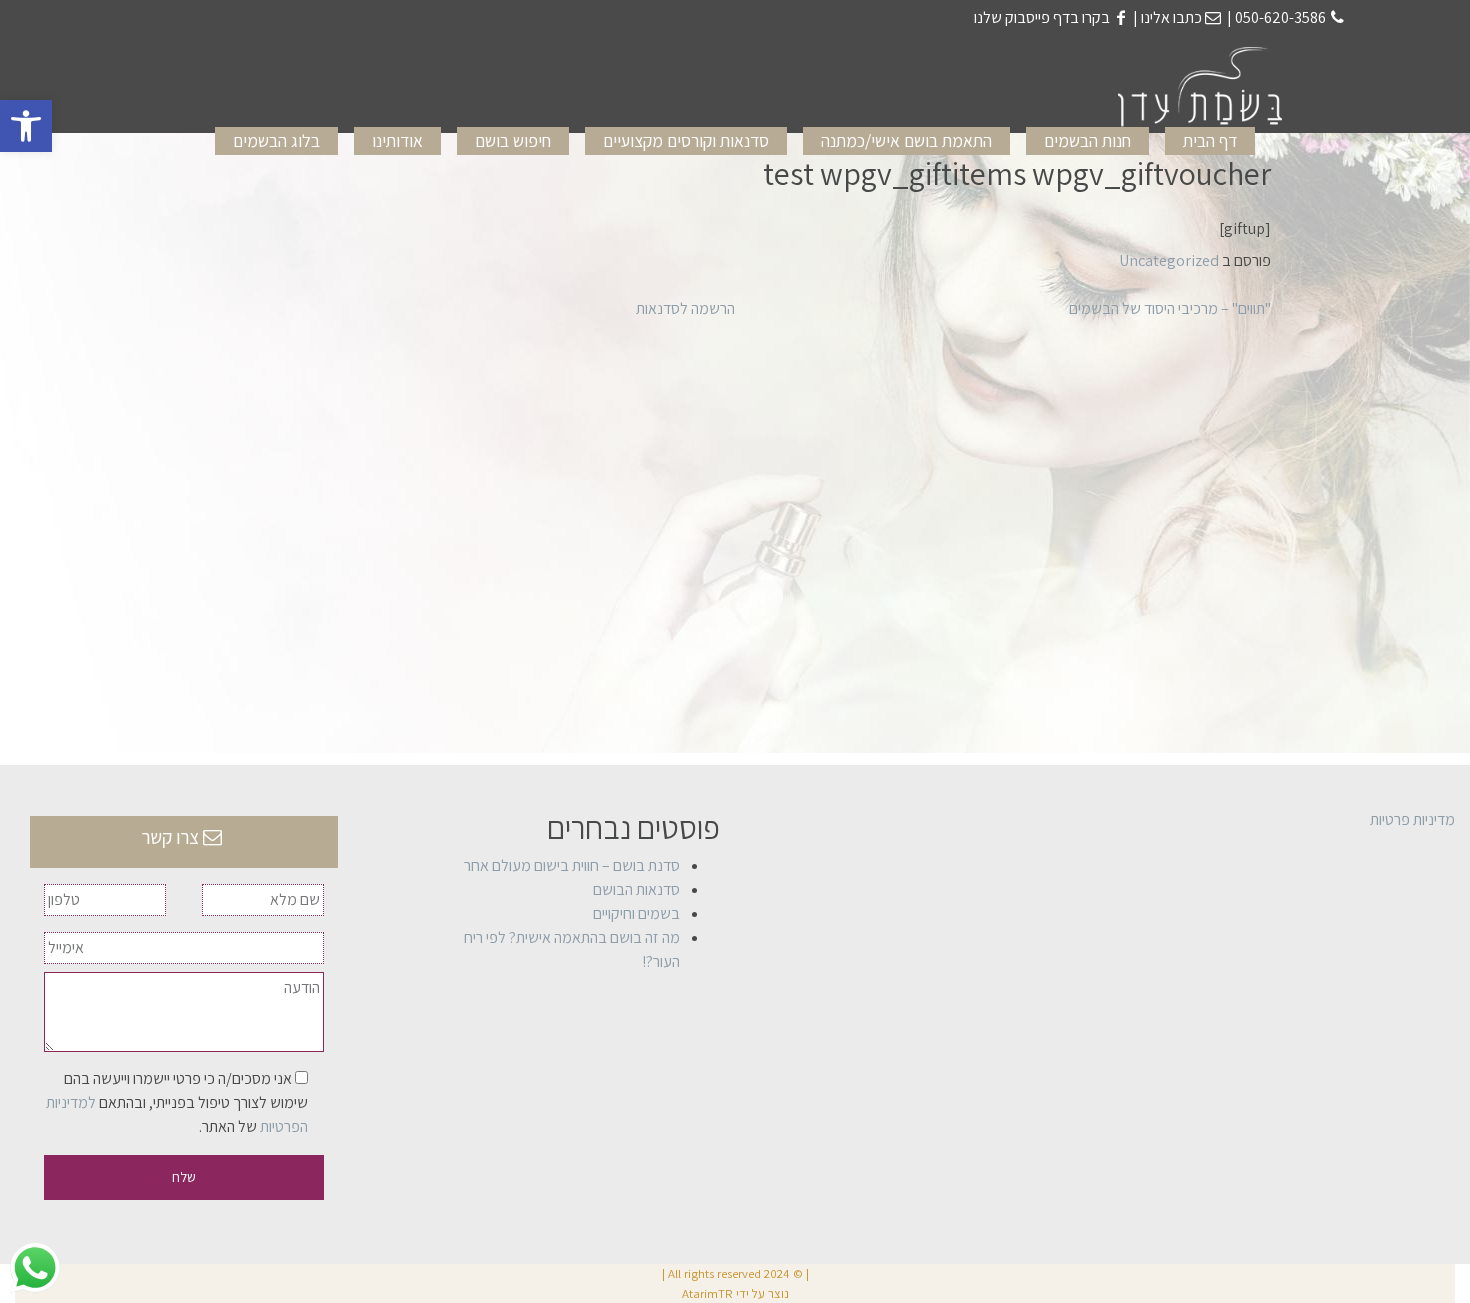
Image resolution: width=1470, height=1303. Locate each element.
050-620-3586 (1279, 17)
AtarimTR (707, 1293)
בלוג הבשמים (276, 140)
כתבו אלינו (1171, 17)
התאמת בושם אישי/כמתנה (906, 140)
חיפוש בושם (513, 140)
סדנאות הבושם (636, 889)
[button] (26, 126)
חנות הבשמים (1087, 140)
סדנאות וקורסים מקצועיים (686, 140)
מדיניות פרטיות (1412, 819)
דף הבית (1210, 140)
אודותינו (397, 140)
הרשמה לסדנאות (685, 308)
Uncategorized (1169, 260)
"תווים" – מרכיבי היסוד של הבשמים (1170, 308)
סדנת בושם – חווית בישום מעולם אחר (572, 865)
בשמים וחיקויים (636, 913)
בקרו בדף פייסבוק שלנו (1042, 17)
